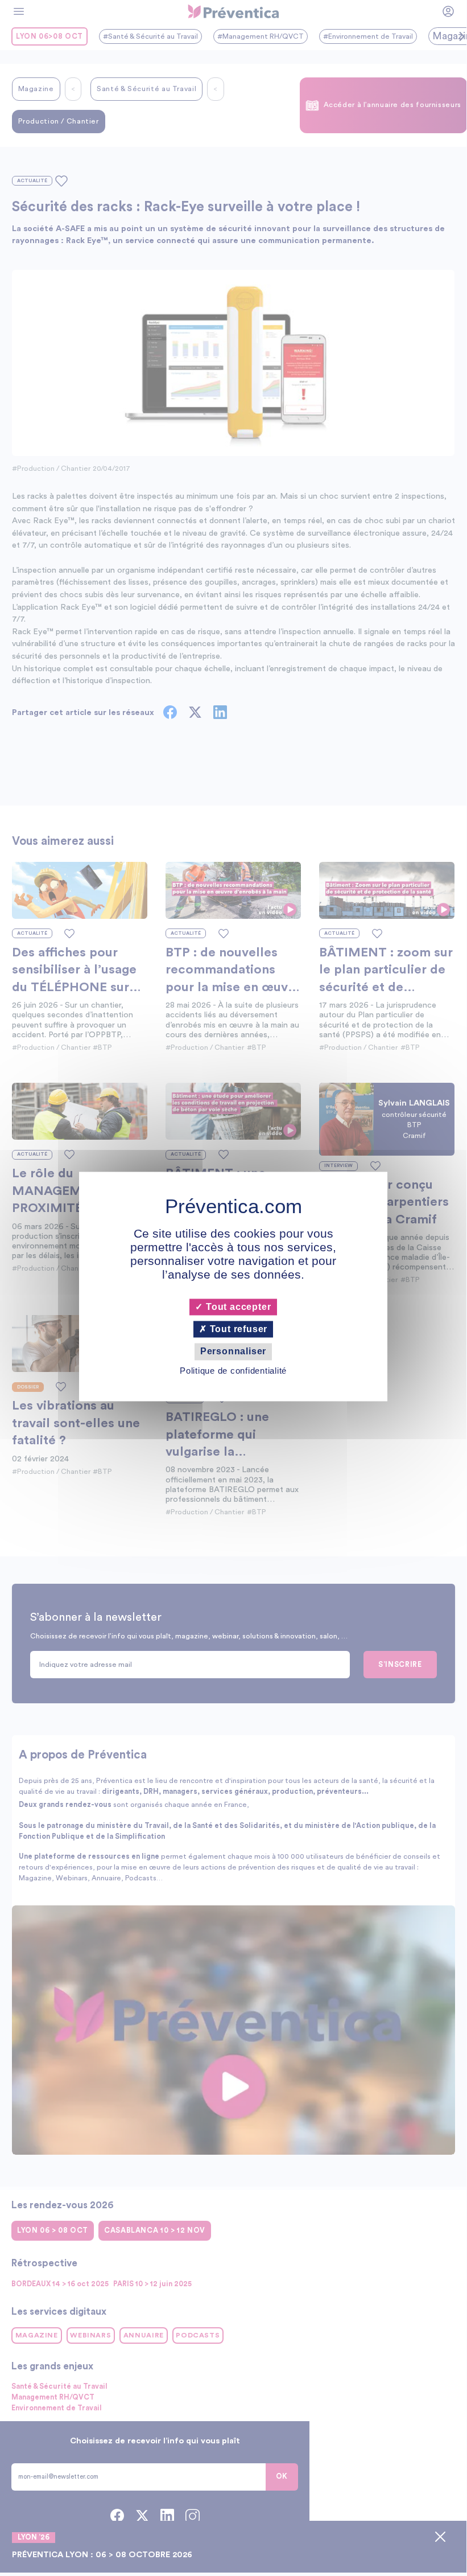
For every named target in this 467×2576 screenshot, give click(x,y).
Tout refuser (237, 1330)
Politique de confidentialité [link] (233, 1371)
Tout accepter (237, 1307)
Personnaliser (233, 1352)
